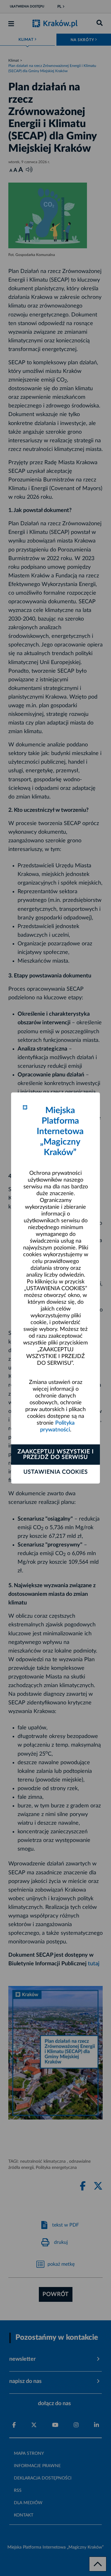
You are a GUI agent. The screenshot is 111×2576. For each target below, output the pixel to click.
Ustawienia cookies (56, 1472)
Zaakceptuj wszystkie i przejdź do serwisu (56, 1455)
